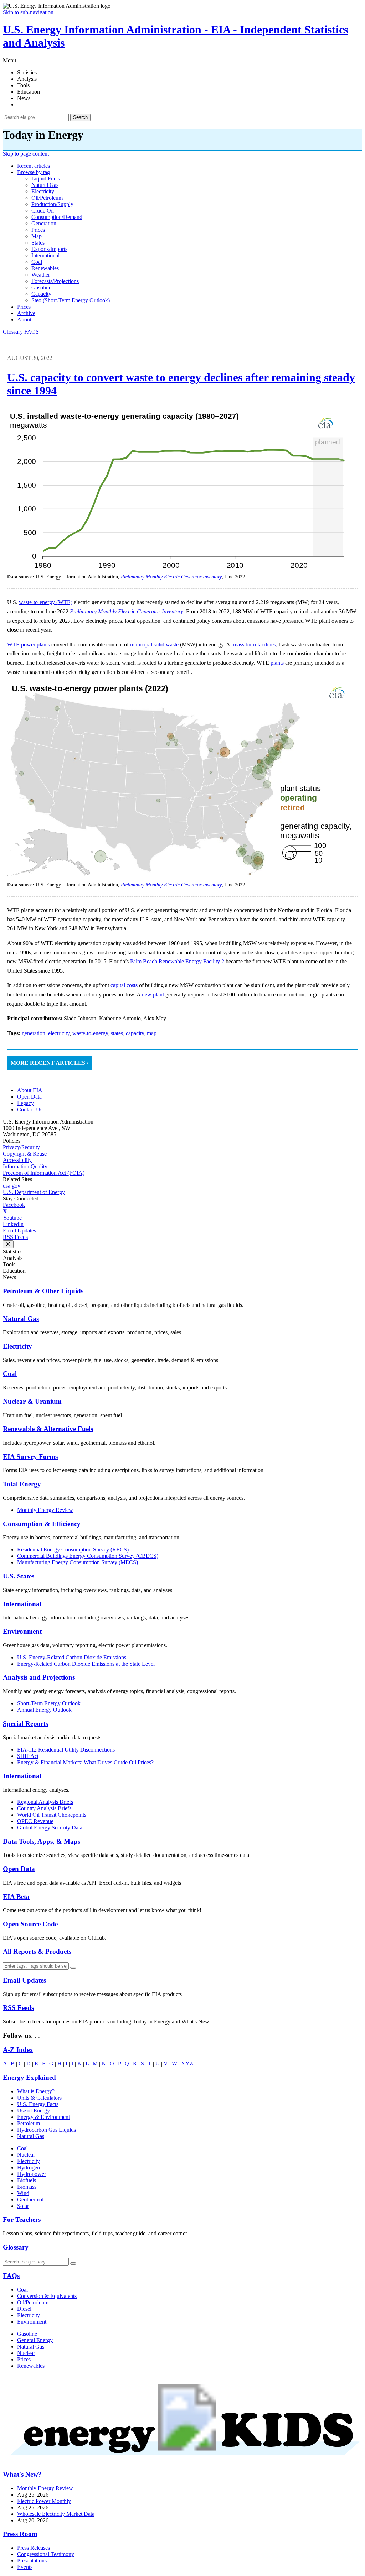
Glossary (14, 332)
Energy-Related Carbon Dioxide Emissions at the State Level (86, 1664)
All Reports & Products (37, 1951)
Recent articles (34, 166)
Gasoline (27, 2334)
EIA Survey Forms (30, 1457)
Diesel (24, 2309)
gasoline (41, 287)
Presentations (32, 2561)
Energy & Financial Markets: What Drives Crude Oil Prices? (85, 1762)
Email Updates (19, 1231)
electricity (43, 191)
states (38, 243)
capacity (41, 294)
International (22, 1604)
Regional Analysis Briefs (45, 1802)
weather (41, 275)
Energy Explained (29, 2077)
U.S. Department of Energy (34, 1192)
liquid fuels (46, 179)
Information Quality (25, 1166)
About (24, 320)
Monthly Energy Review (45, 1510)
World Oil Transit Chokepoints (52, 1815)
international (45, 255)
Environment (22, 1631)
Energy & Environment (43, 2117)
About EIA (30, 1090)
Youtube (12, 1218)
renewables (45, 268)
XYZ (187, 2064)
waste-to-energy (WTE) (46, 602)
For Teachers (22, 2219)
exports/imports (49, 249)
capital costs (124, 985)
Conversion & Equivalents (47, 2296)
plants (277, 663)
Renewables (31, 2366)
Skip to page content (26, 154)
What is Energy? (36, 2091)
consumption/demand (57, 217)
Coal (10, 1374)
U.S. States (19, 1576)
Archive (26, 313)
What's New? (22, 2474)
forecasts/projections (55, 281)
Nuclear (26, 2155)
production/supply (52, 204)
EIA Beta (16, 1897)
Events (25, 2567)
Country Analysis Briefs (44, 1808)
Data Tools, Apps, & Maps (42, 1841)
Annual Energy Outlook (44, 1710)
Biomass (27, 2187)
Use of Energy (34, 2111)
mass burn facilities (255, 645)
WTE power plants (29, 645)
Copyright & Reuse (25, 1154)
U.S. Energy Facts (38, 2104)
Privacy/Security (21, 1147)
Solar (23, 2206)
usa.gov (12, 1186)
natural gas (45, 185)
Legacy (25, 1103)
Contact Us (30, 1109)
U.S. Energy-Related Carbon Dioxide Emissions (72, 1657)
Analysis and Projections (39, 1677)
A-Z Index (18, 2050)
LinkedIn (13, 1224)
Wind (23, 2193)
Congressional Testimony (46, 2554)
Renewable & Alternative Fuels (48, 1429)
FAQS (32, 332)
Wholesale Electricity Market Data (56, 2514)
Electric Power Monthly (44, 2501)
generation (44, 223)
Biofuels (27, 2180)
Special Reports (25, 1724)
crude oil (43, 211)
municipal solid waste (154, 645)
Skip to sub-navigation (28, 12)
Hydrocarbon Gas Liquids (47, 2130)
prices (38, 230)
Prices (24, 307)
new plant (153, 994)
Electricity (17, 1346)
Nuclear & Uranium (32, 1401)
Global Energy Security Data (50, 1828)
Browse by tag (34, 172)
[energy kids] (182, 2460)
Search (80, 117)
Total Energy (22, 1484)
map (37, 236)
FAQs (11, 2276)
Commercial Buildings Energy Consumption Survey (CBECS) (88, 1556)
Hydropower (32, 2174)
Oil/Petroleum (33, 2302)
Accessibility (17, 1160)
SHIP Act (28, 1756)
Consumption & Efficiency (42, 1524)
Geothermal (30, 2200)
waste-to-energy (90, 1033)
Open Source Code (30, 1924)
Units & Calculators (39, 2098)
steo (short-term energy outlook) (71, 300)
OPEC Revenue (35, 1821)
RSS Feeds (15, 1237)
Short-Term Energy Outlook (49, 1703)
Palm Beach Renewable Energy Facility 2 (177, 961)
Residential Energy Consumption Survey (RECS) (73, 1549)
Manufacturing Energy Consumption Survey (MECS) (78, 1562)
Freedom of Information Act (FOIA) (44, 1173)
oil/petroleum (47, 198)
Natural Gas (21, 1319)
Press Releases (34, 2548)
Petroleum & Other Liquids (43, 1291)
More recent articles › (50, 1063)
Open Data (29, 1097)
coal (37, 262)
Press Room (20, 2534)
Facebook (14, 1205)
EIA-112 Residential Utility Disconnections (66, 1750)
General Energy (35, 2340)
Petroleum (29, 2123)
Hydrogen (29, 2167)
